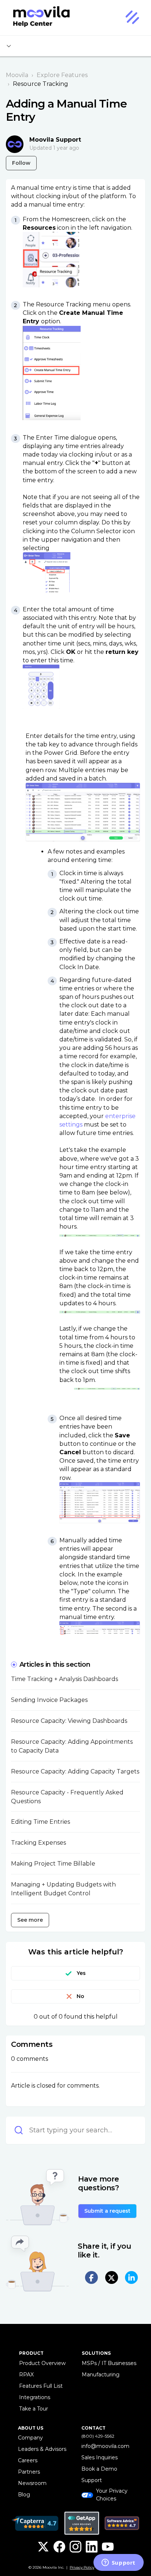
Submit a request (107, 2211)
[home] (38, 18)
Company (30, 2438)
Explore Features (62, 75)
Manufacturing (101, 2375)
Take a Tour (34, 2409)
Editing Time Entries (40, 1822)
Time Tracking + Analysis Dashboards (65, 1679)
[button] (132, 18)
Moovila (17, 75)
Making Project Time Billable (53, 1864)
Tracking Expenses (38, 1843)
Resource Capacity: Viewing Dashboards (69, 1721)
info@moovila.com (105, 2446)
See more (30, 1920)
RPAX (26, 2375)
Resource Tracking (40, 84)
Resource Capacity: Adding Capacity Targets (75, 1771)
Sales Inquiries (100, 2457)
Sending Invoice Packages (49, 1700)
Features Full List (41, 2386)
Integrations (35, 2397)
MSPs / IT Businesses (109, 2363)
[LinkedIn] (131, 2277)
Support (92, 2480)
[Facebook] (91, 2277)
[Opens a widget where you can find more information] (118, 2563)
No (80, 1996)
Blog (24, 2495)
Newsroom (32, 2483)
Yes (81, 1973)
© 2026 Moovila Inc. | (61, 2567)
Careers (28, 2460)
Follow (21, 163)
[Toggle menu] (9, 46)
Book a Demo (99, 2469)
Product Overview (42, 2363)
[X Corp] (112, 2277)
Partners (29, 2472)
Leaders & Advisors (42, 2449)
